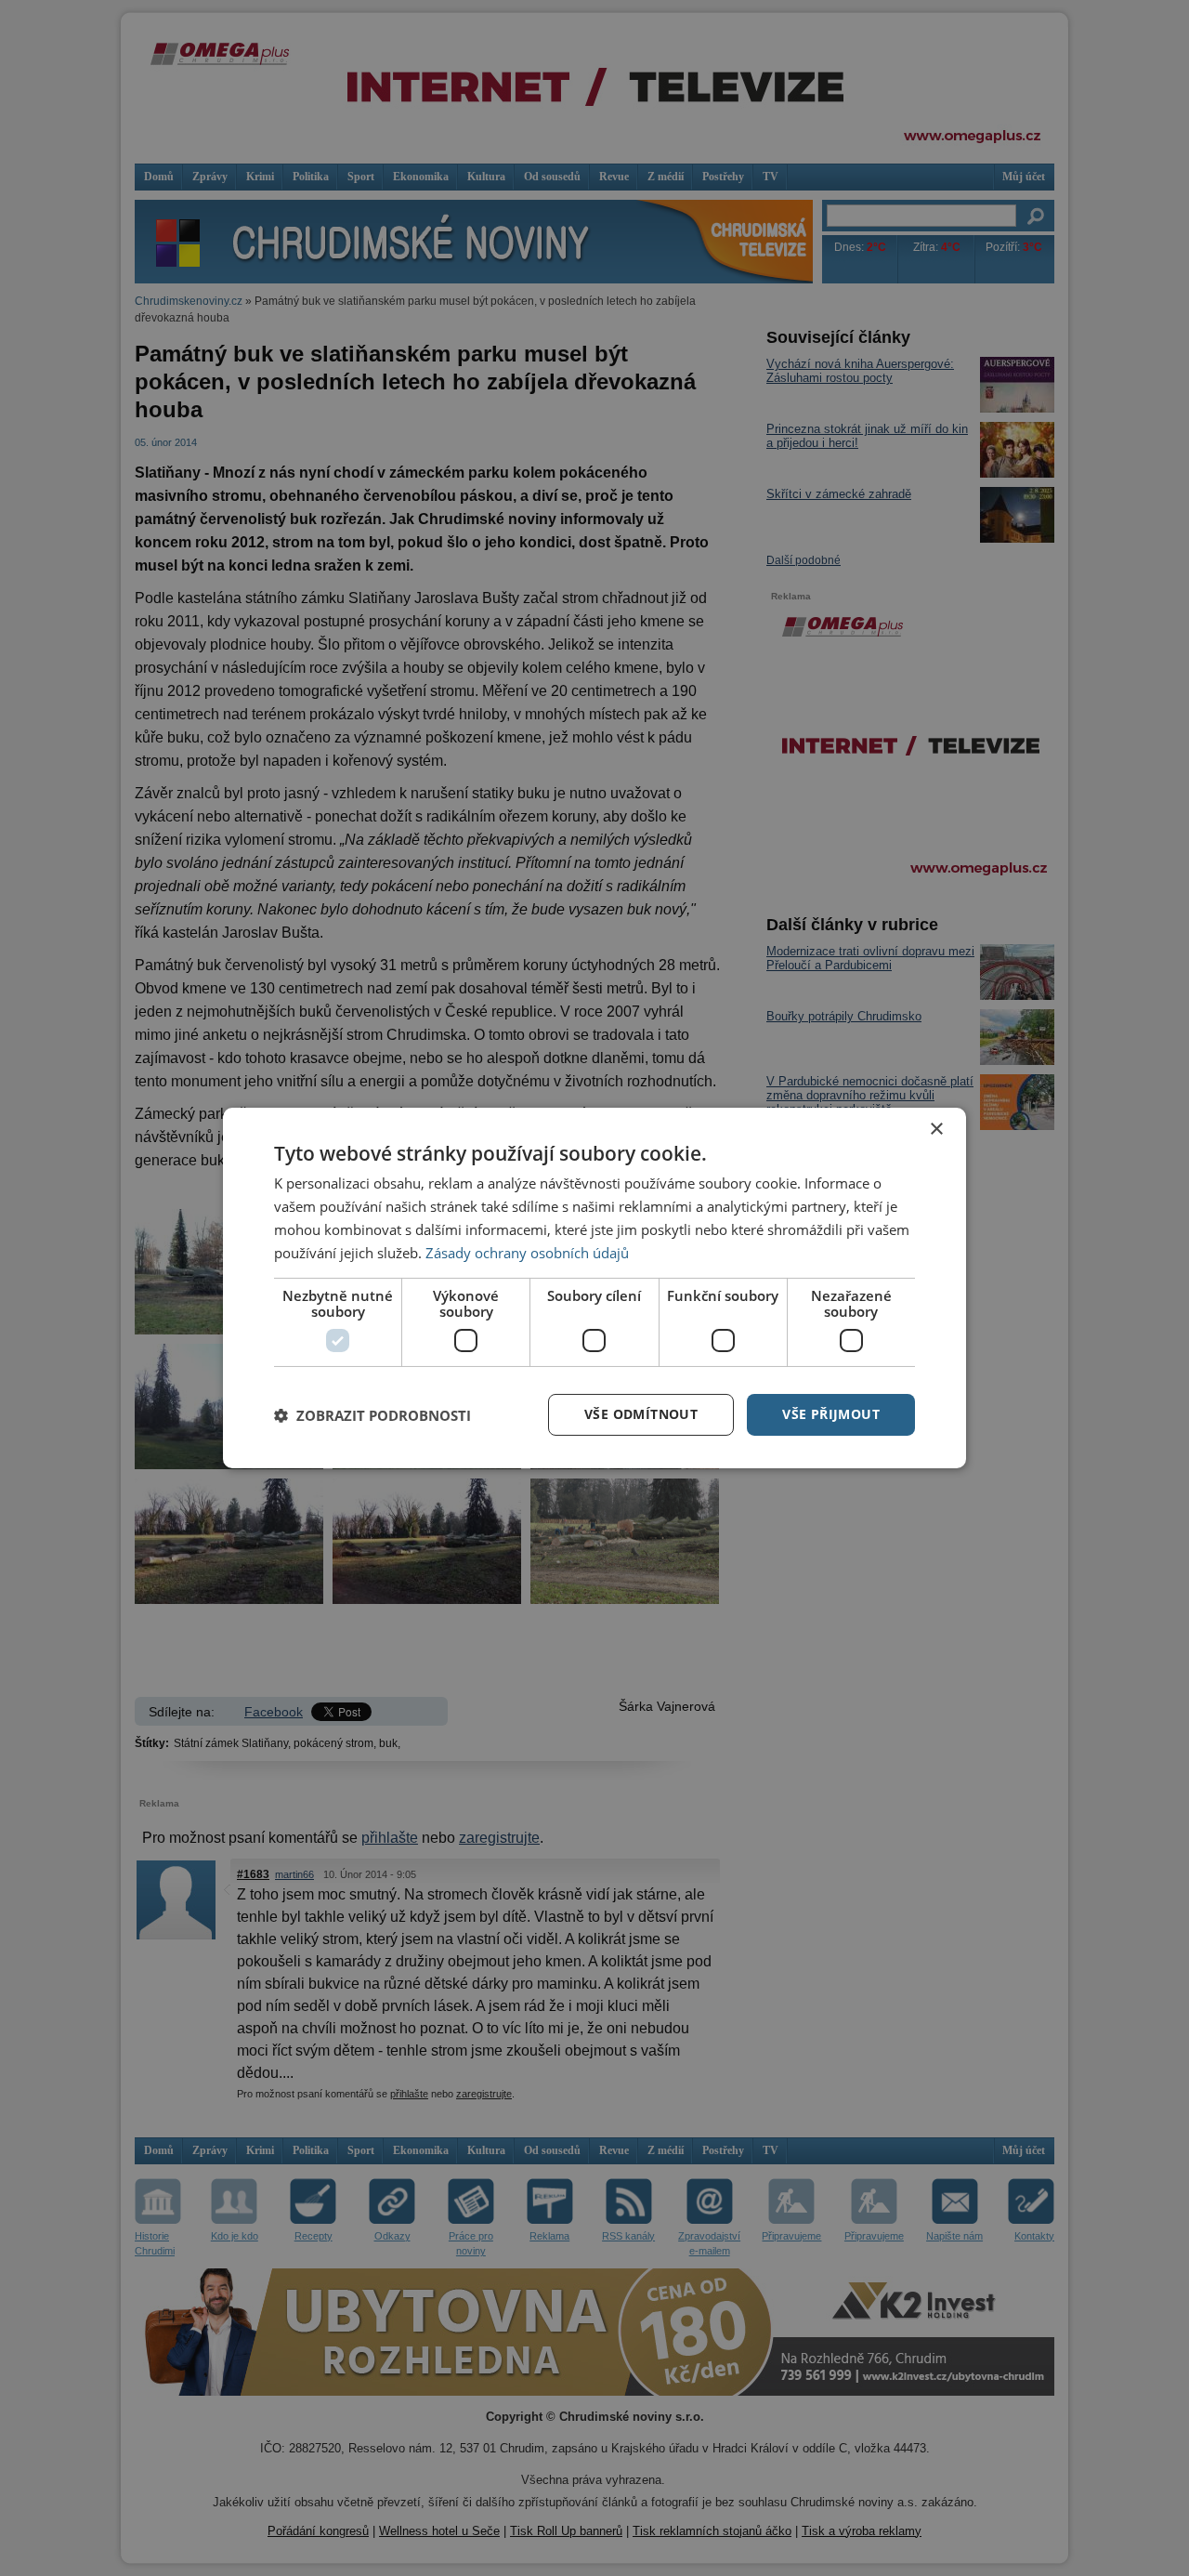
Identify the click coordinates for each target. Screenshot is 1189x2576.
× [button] (936, 1130)
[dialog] (594, 1288)
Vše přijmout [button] (831, 1414)
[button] (372, 1415)
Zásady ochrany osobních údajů (527, 1253)
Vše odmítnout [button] (641, 1414)
